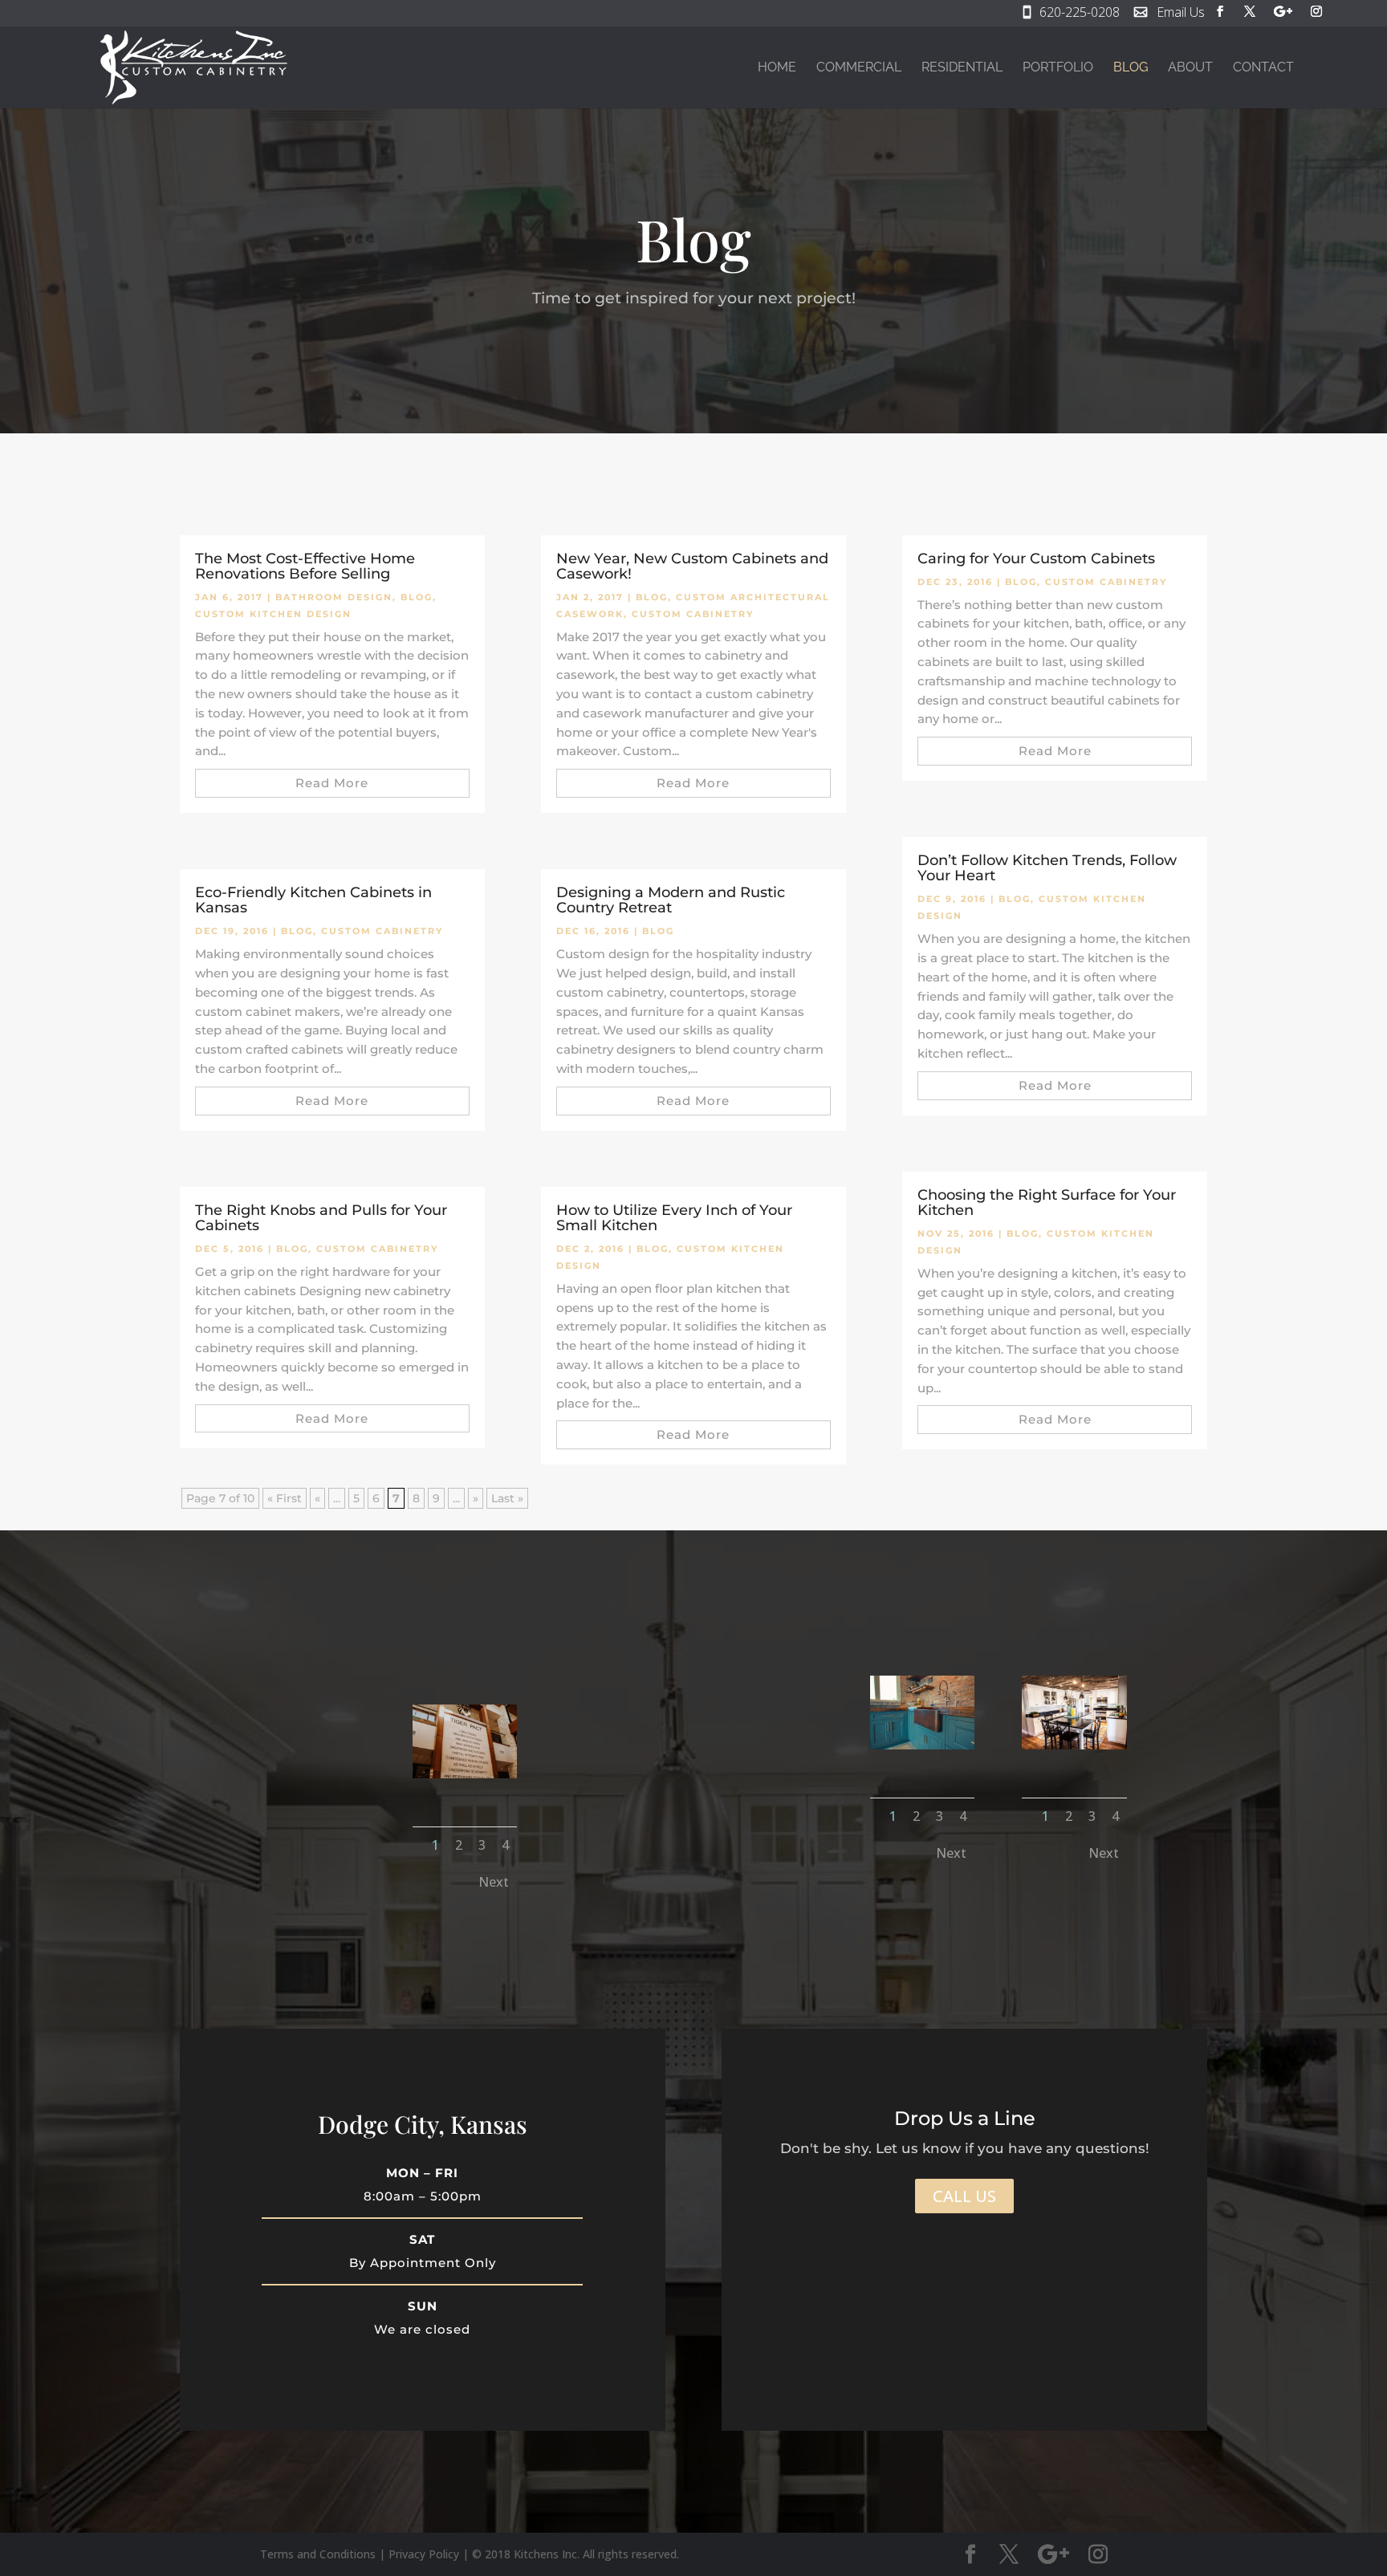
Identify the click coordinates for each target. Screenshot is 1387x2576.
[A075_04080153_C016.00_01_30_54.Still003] (922, 1745)
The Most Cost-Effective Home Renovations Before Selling (305, 566)
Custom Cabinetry (382, 931)
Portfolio (1058, 68)
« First (285, 1498)
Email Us (1181, 14)
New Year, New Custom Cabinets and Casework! (692, 566)
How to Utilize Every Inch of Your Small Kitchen (674, 1218)
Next (494, 1882)
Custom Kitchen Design (273, 614)
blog (417, 597)
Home (777, 68)
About (1190, 68)
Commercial (859, 68)
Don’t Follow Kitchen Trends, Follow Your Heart (1047, 868)
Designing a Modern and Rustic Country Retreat (671, 900)
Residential (962, 68)
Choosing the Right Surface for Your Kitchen (1047, 1203)
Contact (1263, 68)
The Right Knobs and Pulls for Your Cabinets (321, 1218)
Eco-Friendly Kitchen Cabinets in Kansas (313, 900)
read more (332, 783)
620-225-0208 (1080, 14)
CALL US (964, 2196)
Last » (507, 1498)
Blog (1131, 68)
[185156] (1074, 1745)
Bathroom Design (334, 597)
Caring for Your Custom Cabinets (1036, 559)
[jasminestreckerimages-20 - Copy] (465, 1774)
